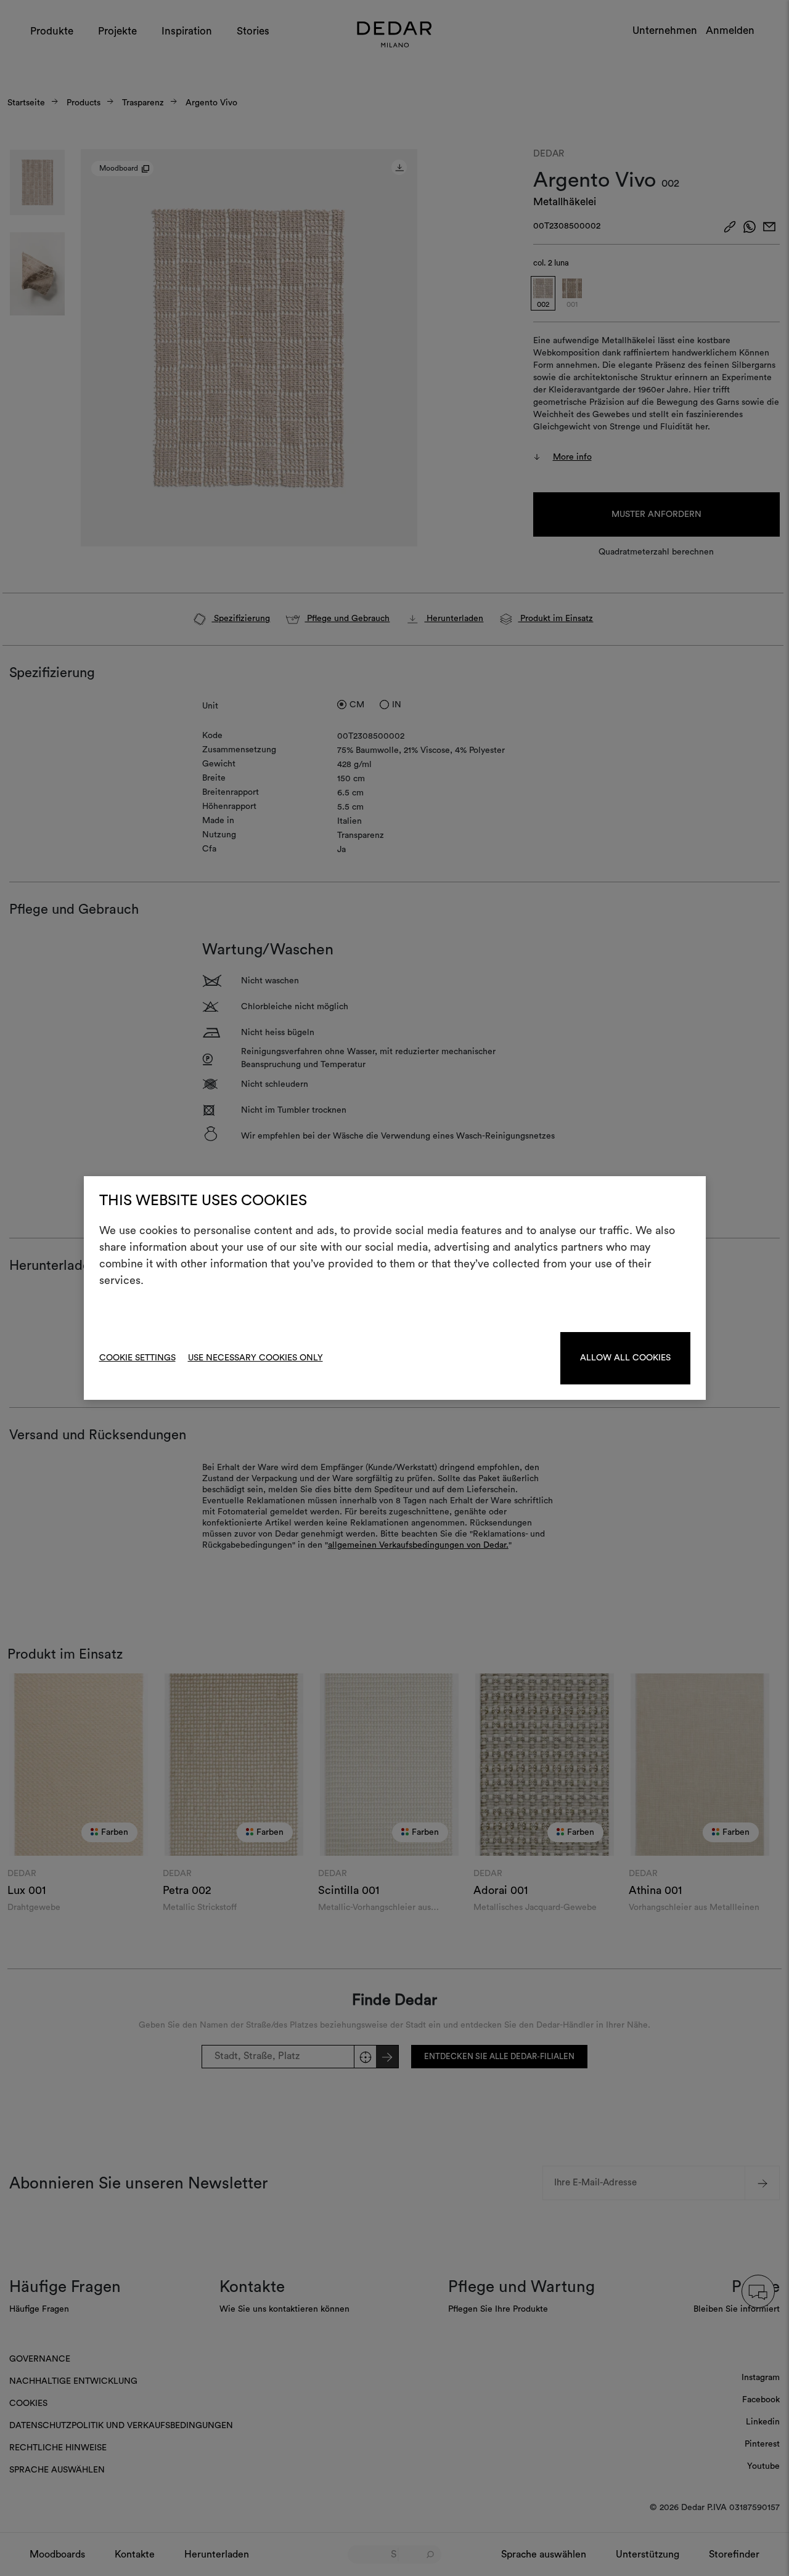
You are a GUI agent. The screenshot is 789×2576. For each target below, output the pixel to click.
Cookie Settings (137, 1358)
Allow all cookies (625, 1358)
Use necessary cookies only (256, 1358)
